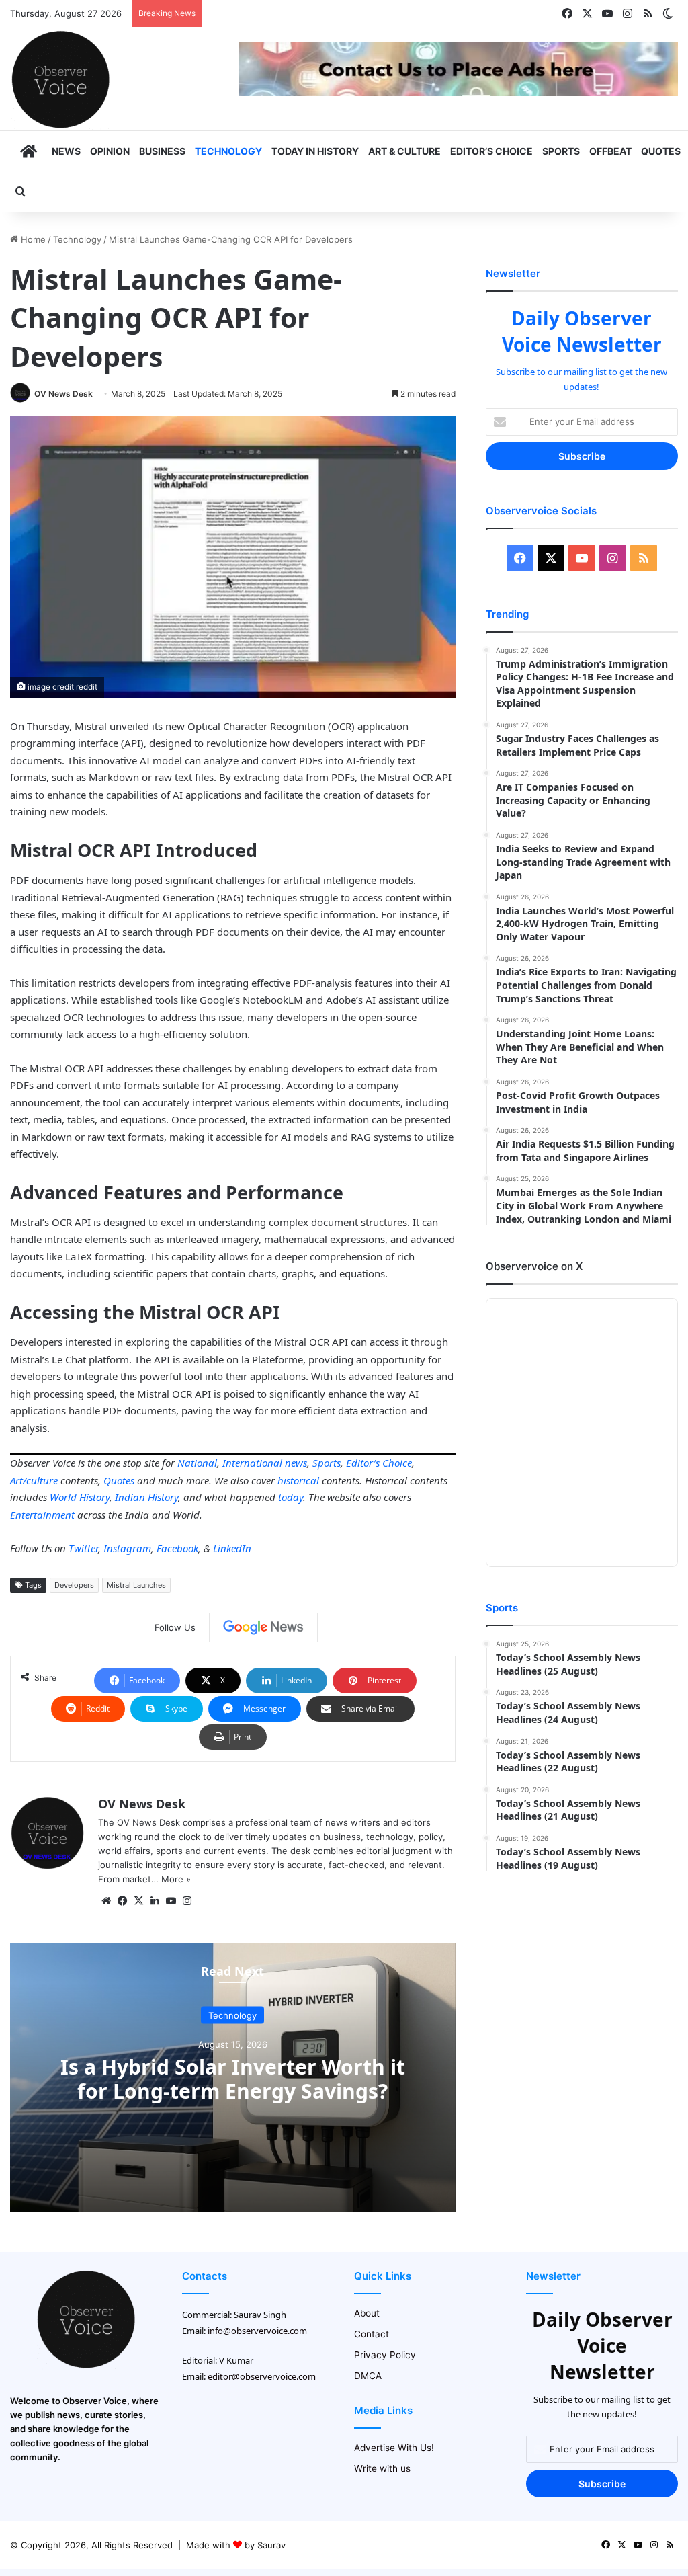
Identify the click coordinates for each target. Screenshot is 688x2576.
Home (32, 239)
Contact (372, 2334)
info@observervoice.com (257, 2331)
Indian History (146, 1497)
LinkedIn (232, 1548)
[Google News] (263, 1627)
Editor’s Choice (491, 151)
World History (80, 1497)
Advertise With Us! (394, 2448)
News (66, 151)
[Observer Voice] (60, 79)
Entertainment (42, 1515)
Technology (228, 151)
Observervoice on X (534, 1266)
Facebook (177, 1548)
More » (176, 1879)
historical (298, 1480)
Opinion (110, 151)
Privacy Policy (385, 2355)
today (291, 1497)
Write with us (382, 2468)
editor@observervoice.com (262, 2376)
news (296, 1463)
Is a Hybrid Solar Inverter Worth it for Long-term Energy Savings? (233, 2079)
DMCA (368, 2376)
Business (162, 151)
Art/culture (34, 1480)
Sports (561, 151)
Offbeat (610, 151)
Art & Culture (404, 151)
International (252, 1463)
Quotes (661, 151)
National (197, 1463)
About (367, 2313)
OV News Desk (63, 394)
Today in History (315, 151)
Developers (74, 1585)
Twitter (83, 1548)
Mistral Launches (136, 1585)
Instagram (127, 1548)
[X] (138, 1901)
